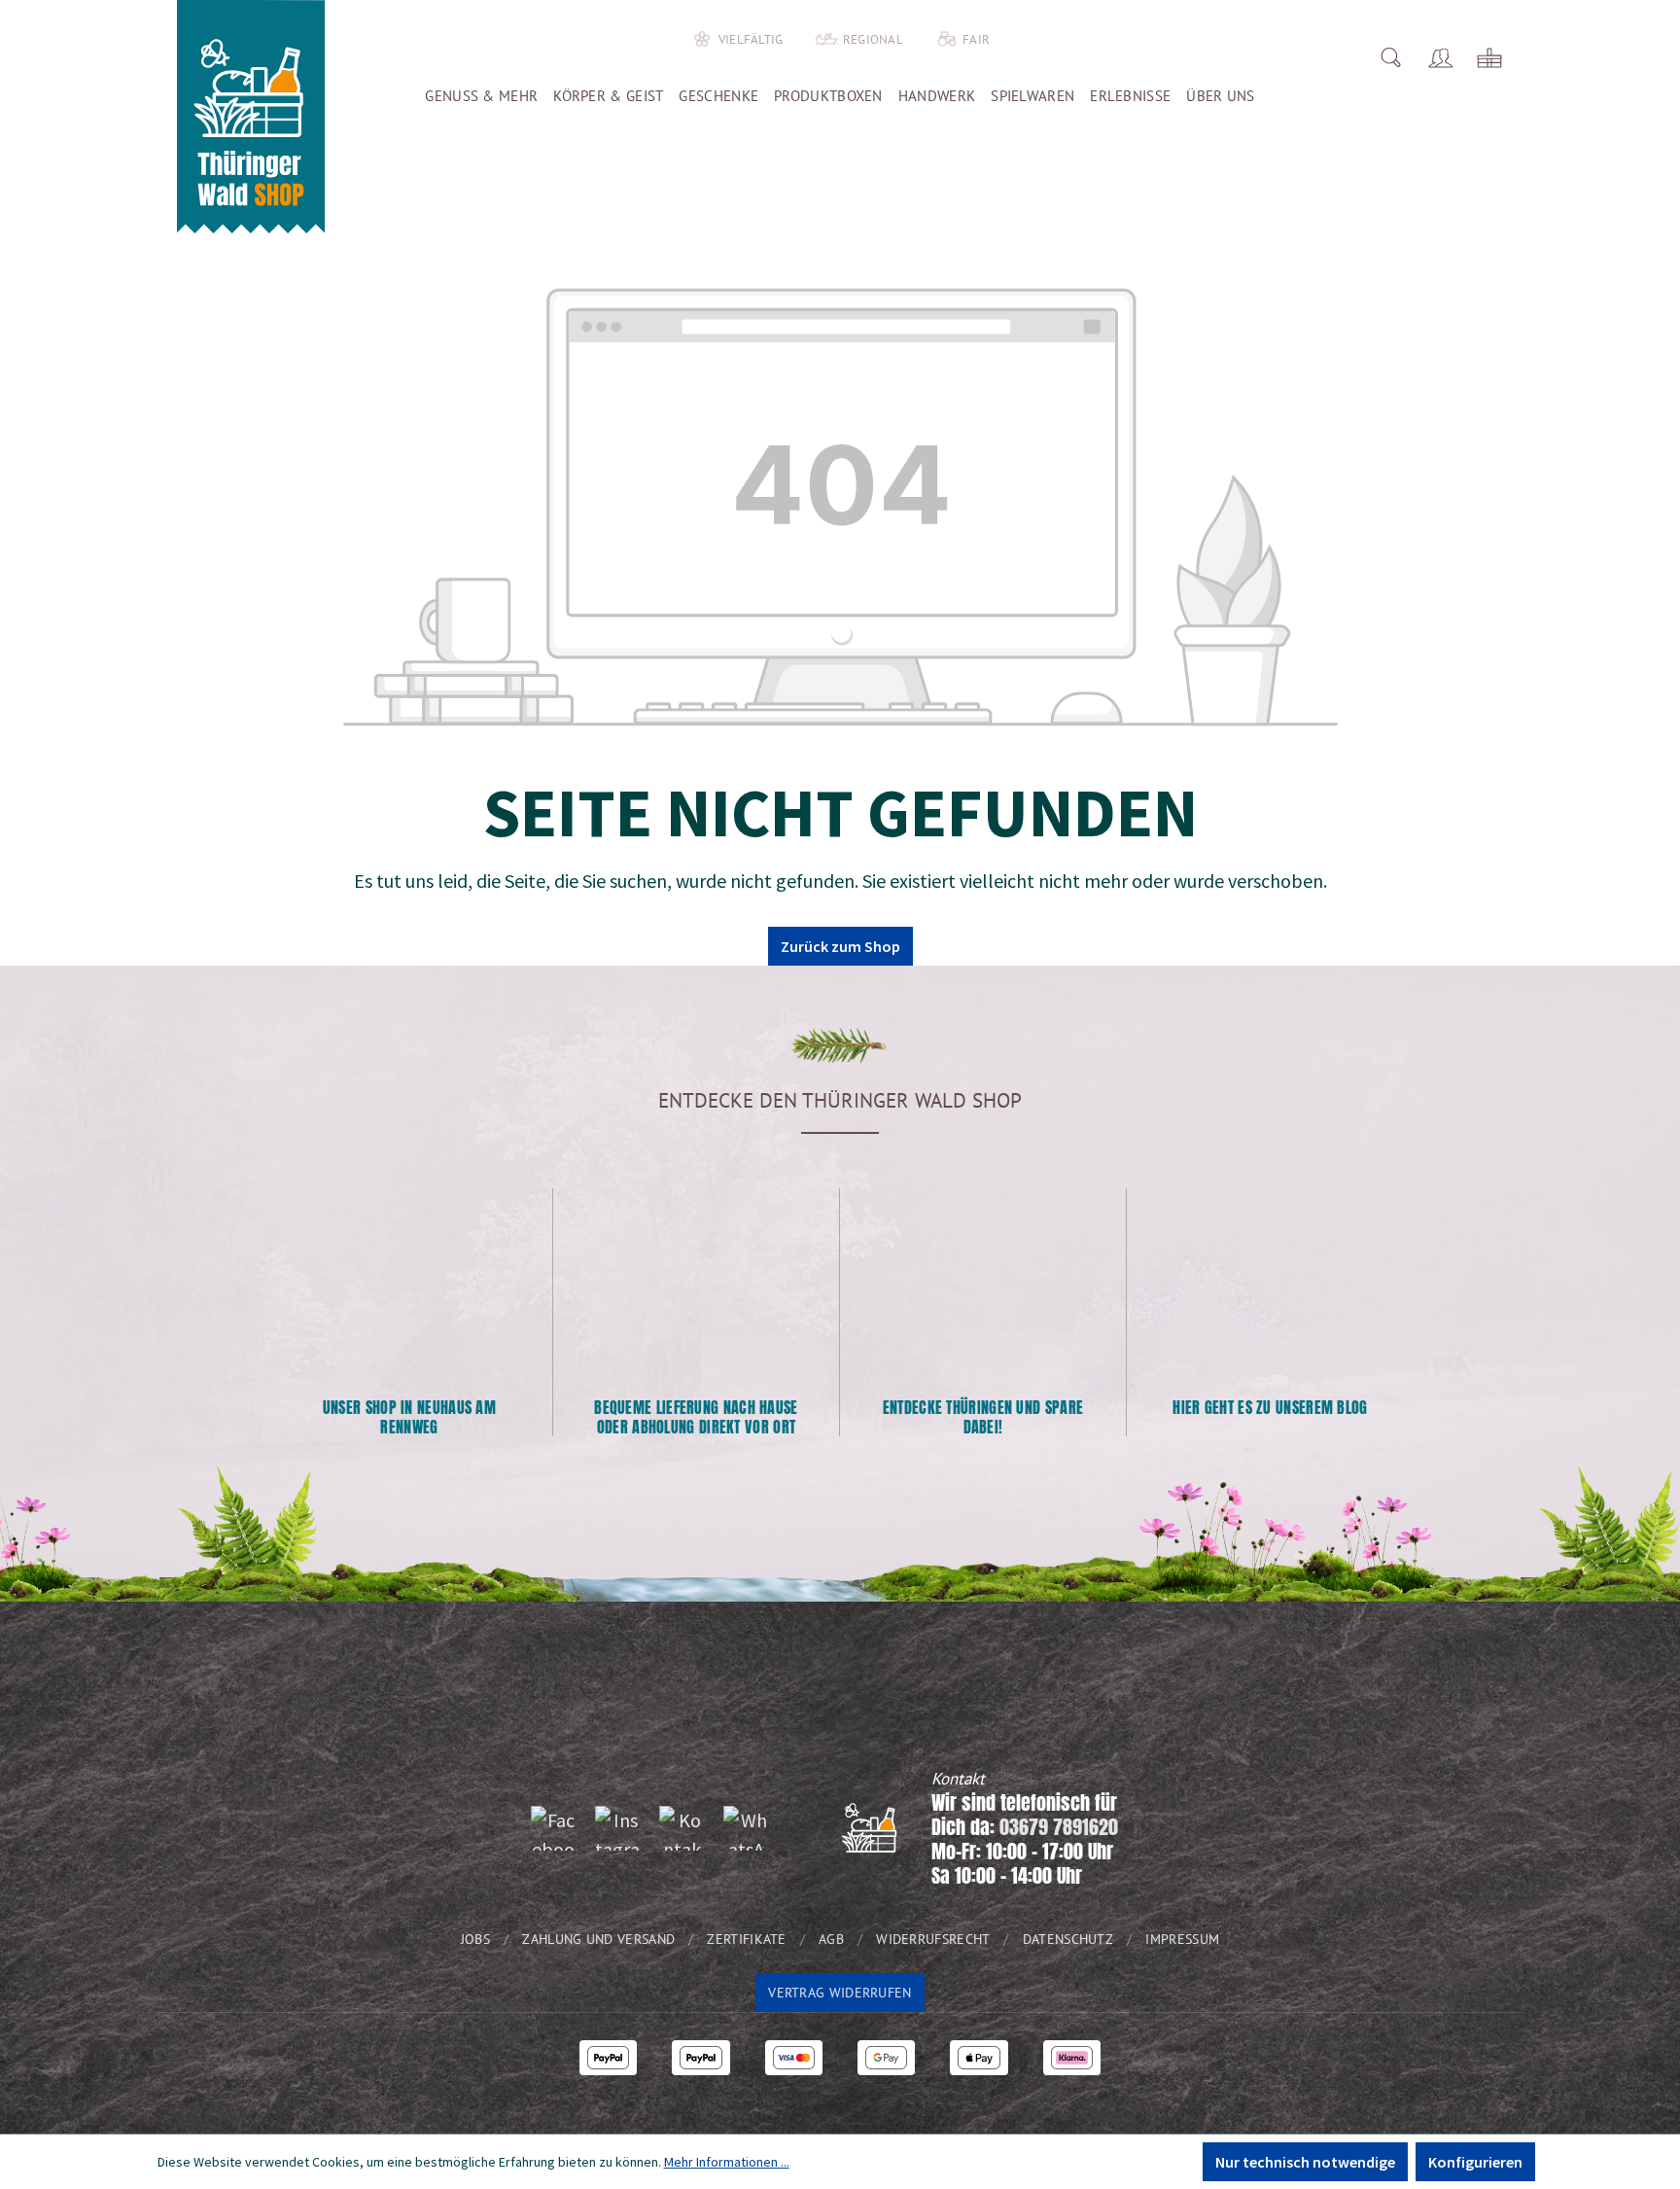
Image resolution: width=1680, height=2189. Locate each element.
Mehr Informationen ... (727, 2162)
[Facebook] (553, 1828)
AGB (831, 1939)
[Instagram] (617, 1828)
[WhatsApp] (746, 1828)
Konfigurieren (1475, 2162)
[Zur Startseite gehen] (251, 117)
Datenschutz (1068, 1939)
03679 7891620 (1059, 1827)
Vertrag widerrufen (840, 1993)
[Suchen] (1391, 58)
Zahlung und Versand (598, 1939)
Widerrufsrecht (933, 1939)
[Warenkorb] (1489, 57)
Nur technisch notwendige (1305, 2162)
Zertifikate (746, 1939)
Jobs (475, 1939)
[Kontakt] (682, 1828)
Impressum (1182, 1939)
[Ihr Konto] (1441, 57)
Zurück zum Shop (840, 946)
